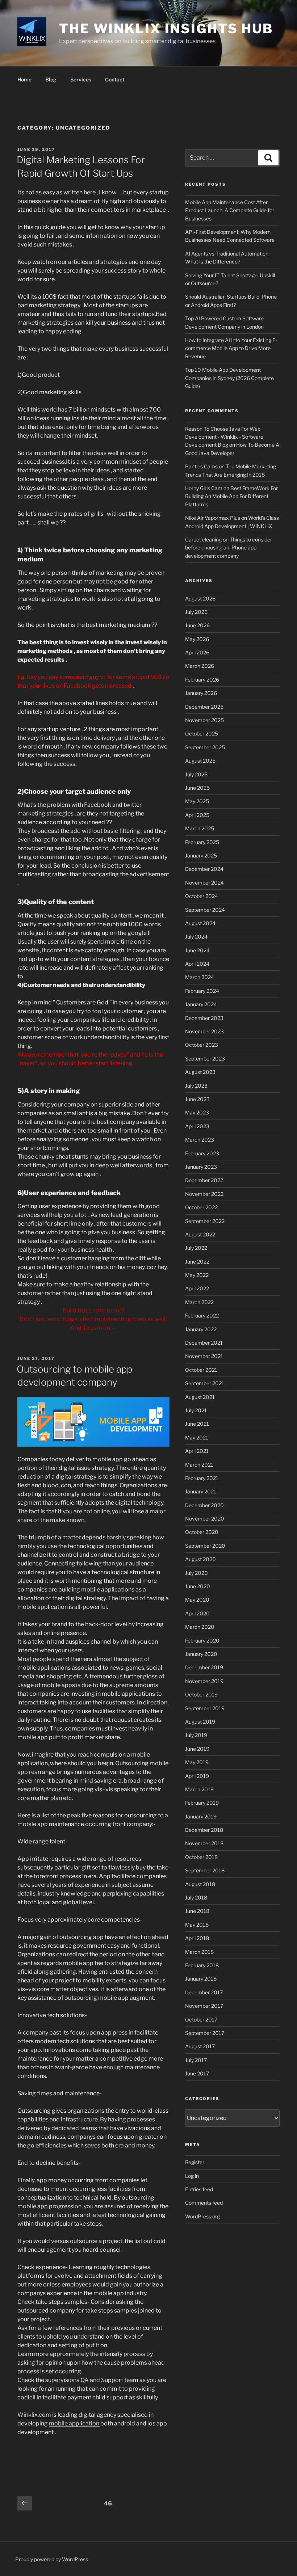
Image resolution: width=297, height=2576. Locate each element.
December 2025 (204, 707)
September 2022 (205, 1221)
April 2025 (197, 815)
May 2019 (197, 1762)
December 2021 (204, 1343)
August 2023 (200, 1072)
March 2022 (199, 1302)
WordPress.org (202, 2216)
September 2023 (205, 1059)
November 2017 (204, 2006)
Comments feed (204, 2203)
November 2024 (204, 883)
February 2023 (202, 1153)
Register (195, 2162)
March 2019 (199, 1789)
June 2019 (197, 1749)
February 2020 (202, 1641)
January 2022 (201, 1329)
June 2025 (197, 788)
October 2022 (201, 1207)
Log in (192, 2176)
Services (81, 79)
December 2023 (204, 1018)
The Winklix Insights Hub (166, 29)
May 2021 (197, 1437)
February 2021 (202, 1478)
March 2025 (200, 828)
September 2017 (205, 2033)
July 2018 (196, 1898)
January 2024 (201, 1004)
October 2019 (201, 1694)
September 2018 (205, 1870)
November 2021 (204, 1356)
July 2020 (196, 1573)
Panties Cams (201, 466)
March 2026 (200, 666)
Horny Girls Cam (204, 488)
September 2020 (205, 1546)
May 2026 (197, 639)
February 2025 (202, 842)
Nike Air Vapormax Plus (213, 518)
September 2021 (205, 1383)
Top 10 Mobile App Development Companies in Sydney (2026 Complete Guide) (229, 378)
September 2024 (205, 910)
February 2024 (202, 991)
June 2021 (197, 1424)
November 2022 (204, 1194)
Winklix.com (34, 2415)
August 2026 (200, 598)
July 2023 (196, 1086)
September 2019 (205, 1708)
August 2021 (200, 1397)
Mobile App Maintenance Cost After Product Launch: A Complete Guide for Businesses (230, 210)
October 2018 (201, 1857)
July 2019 (196, 1735)
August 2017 (200, 2046)
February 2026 (202, 680)
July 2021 (196, 1410)
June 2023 (197, 1099)
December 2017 (204, 1992)
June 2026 (197, 625)
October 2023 (202, 1045)
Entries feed (199, 2189)
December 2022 (204, 1180)
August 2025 (200, 761)
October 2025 (202, 733)
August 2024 (200, 923)
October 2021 (201, 1370)
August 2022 (200, 1234)
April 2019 (197, 1776)
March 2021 (199, 1465)
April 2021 (197, 1451)
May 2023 (197, 1112)
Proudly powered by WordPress (52, 2559)
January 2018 (201, 1979)
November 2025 (204, 720)
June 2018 (197, 1911)
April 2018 (197, 1938)
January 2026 (201, 693)
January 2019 (201, 1816)
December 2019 (204, 1667)
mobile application (75, 2423)
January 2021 (201, 1491)
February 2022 (202, 1316)
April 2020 (197, 1613)
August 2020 (200, 1559)
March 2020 (200, 1627)
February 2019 (202, 1803)
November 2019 (204, 1681)
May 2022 (197, 1275)
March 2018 (199, 1952)
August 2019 (200, 1722)
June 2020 (198, 1586)
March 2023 (200, 1140)
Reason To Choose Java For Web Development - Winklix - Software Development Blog (224, 437)
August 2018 (200, 1884)
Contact (115, 79)
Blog (51, 79)
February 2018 (202, 1965)
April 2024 (197, 964)
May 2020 (197, 1600)
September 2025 (205, 747)
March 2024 (200, 977)
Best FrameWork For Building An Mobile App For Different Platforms (231, 496)
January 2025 (201, 855)
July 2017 (196, 2060)
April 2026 (197, 652)
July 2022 (196, 1248)
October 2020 (202, 1532)
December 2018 (204, 1830)
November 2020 (205, 1519)
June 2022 (197, 1262)
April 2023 (197, 1126)
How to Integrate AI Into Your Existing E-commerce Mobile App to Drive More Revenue (231, 348)
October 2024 (202, 896)
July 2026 (196, 612)
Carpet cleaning (203, 539)
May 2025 (197, 801)
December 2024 (204, 869)
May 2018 (197, 1925)
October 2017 (201, 2020)
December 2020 (204, 1505)
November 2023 (204, 1031)
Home (24, 79)
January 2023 (201, 1167)
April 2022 (197, 1288)
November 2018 (204, 1843)
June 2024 (197, 950)
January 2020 (201, 1654)
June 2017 (197, 2073)
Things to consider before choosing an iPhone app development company (229, 548)
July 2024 (196, 937)
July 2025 (196, 774)
